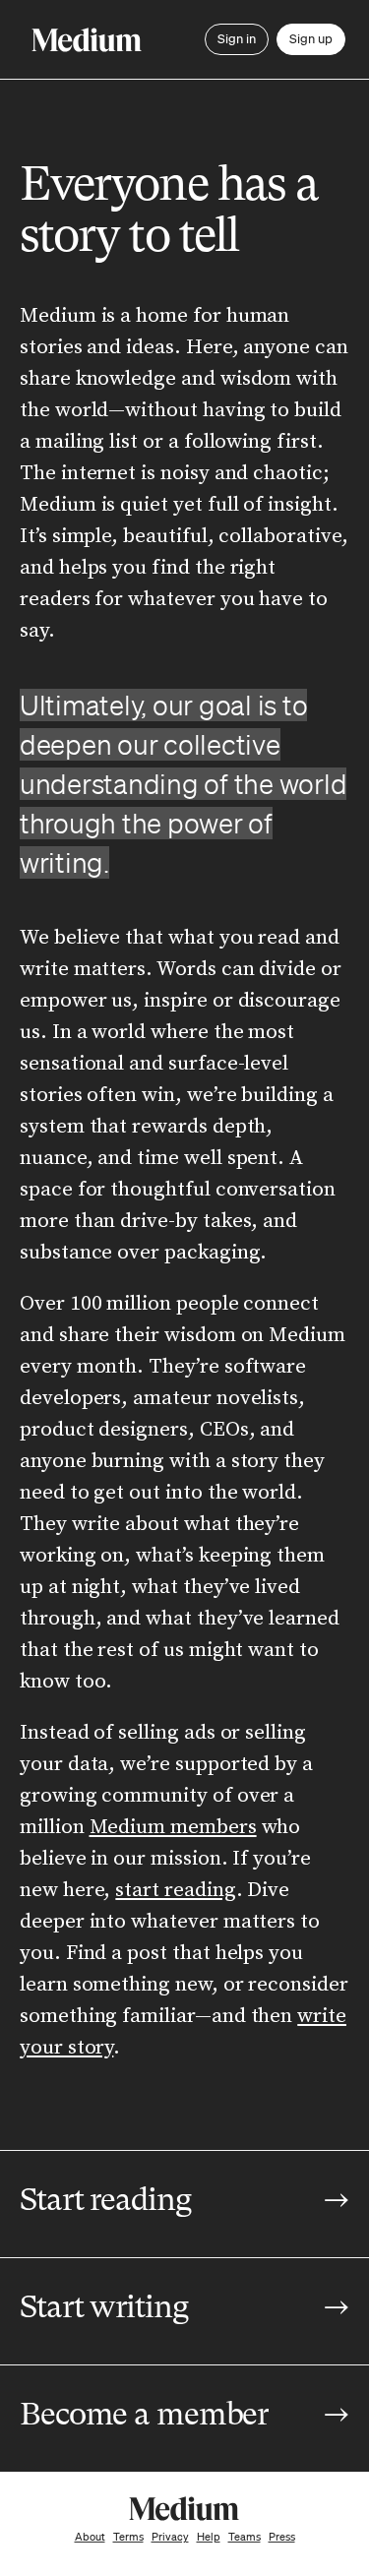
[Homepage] (87, 40)
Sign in (237, 39)
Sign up (311, 39)
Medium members (173, 1827)
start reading (175, 1890)
